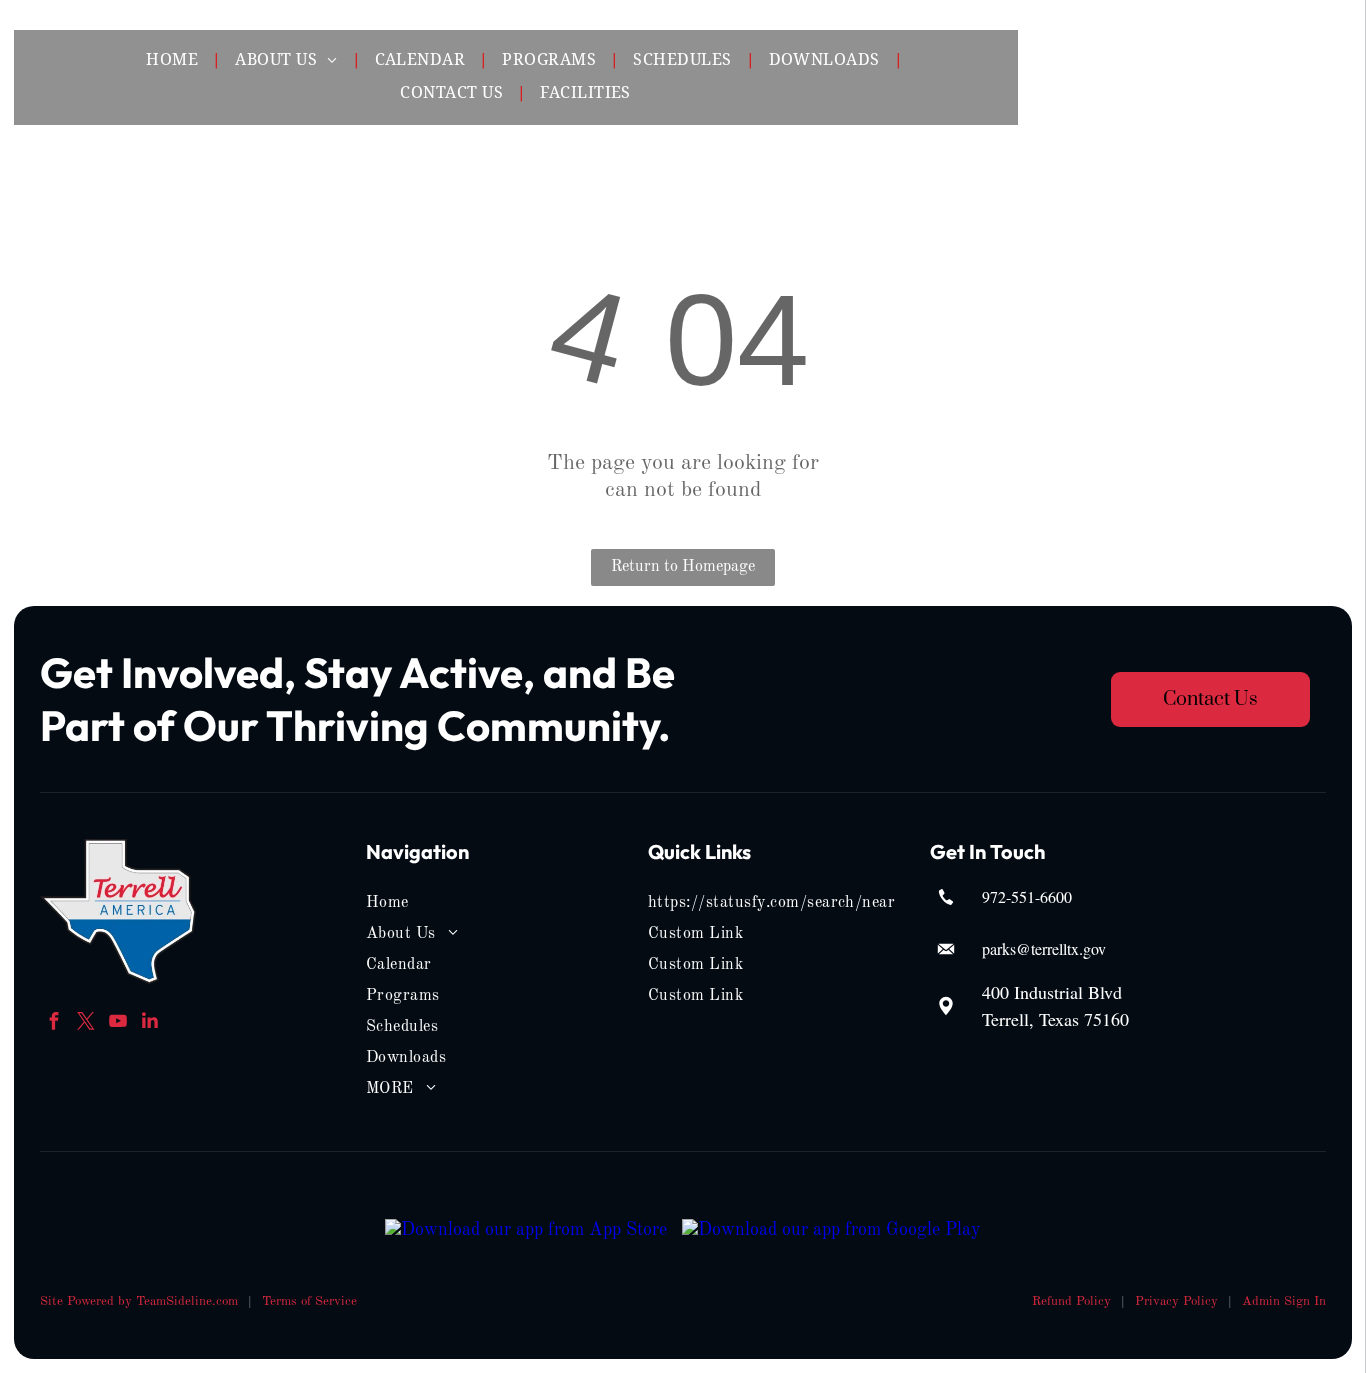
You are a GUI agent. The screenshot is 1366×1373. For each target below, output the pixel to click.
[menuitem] (174, 61)
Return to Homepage (683, 567)
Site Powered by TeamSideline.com (139, 1301)
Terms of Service (309, 1301)
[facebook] (53, 1024)
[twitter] (85, 1024)
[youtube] (117, 1024)
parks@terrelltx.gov (1044, 948)
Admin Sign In (1284, 1301)
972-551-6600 (1027, 896)
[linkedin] (149, 1024)
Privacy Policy (1176, 1301)
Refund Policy (1071, 1301)
